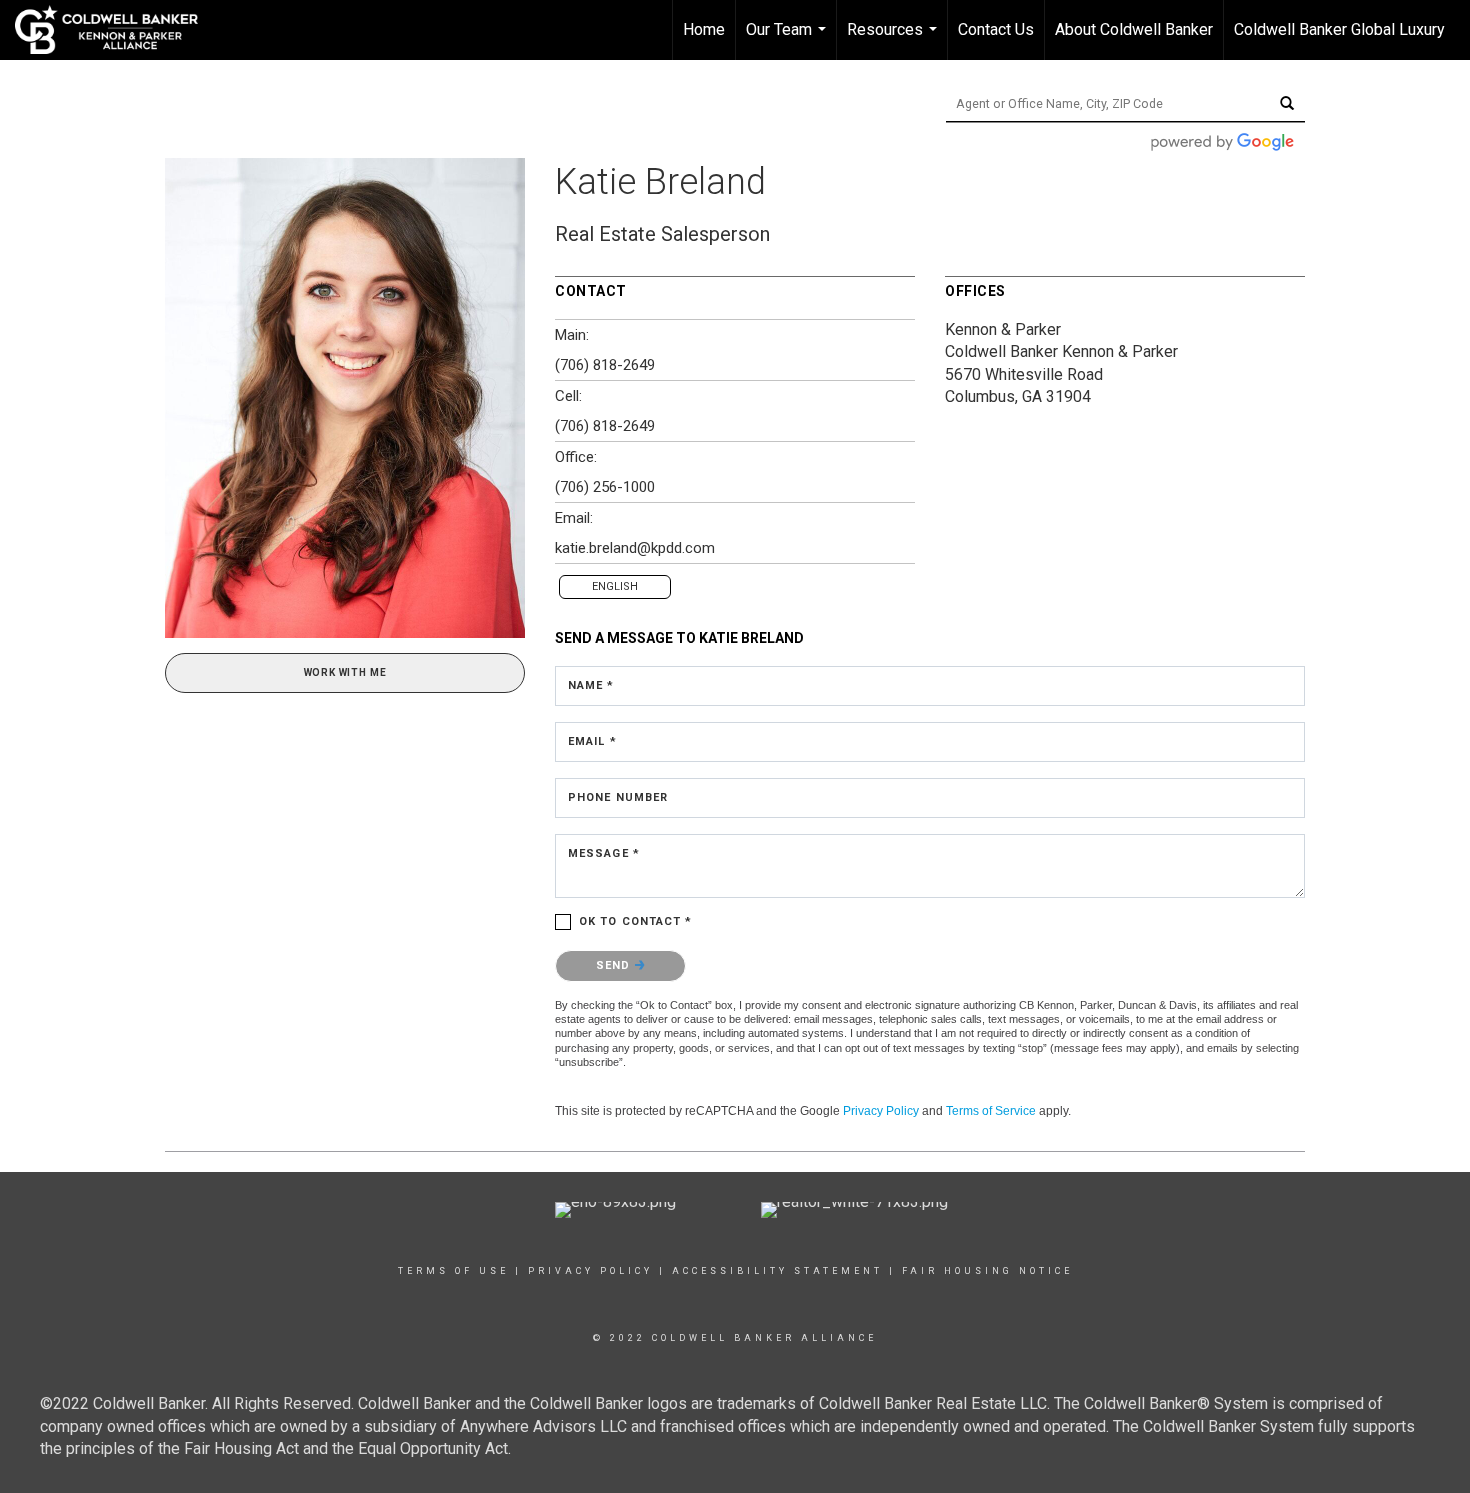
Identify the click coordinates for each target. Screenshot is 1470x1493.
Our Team (788, 40)
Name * (591, 685)
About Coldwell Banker (1134, 29)
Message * (604, 853)
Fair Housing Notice (987, 1271)
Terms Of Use (453, 1271)
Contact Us (996, 29)
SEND (615, 965)
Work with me (345, 672)
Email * (592, 741)
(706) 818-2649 (605, 365)
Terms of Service (991, 1111)
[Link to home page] (116, 30)
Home (704, 29)
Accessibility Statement (777, 1271)
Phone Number (618, 797)
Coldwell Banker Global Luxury (1339, 29)
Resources (894, 40)
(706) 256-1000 (605, 487)
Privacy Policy (881, 1111)
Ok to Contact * (636, 921)
